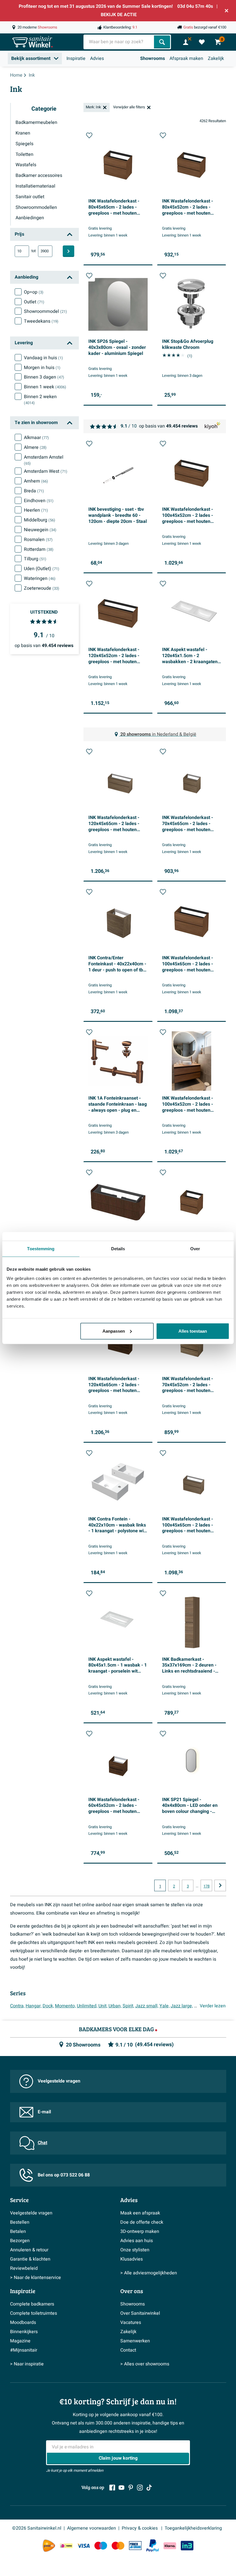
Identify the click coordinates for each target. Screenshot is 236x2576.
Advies (97, 58)
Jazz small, (147, 2006)
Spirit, (128, 2006)
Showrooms (153, 58)
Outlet (34, 302)
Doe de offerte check (142, 2222)
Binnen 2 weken (40, 400)
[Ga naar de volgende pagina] (220, 1885)
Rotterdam (39, 549)
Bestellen (20, 2222)
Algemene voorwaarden (92, 2528)
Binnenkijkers (24, 2332)
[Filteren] (68, 251)
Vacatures (131, 2322)
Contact (128, 2350)
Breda (34, 491)
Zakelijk (216, 58)
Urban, (115, 2006)
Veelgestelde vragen (59, 2081)
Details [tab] (118, 1249)
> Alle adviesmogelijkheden (149, 2273)
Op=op (34, 292)
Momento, (65, 2006)
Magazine (20, 2341)
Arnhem (36, 481)
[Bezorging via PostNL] (49, 2546)
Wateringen (40, 578)
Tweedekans (41, 321)
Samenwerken (135, 2341)
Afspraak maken (186, 58)
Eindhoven (39, 501)
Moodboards (23, 2322)
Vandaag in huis (43, 358)
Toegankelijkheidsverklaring (193, 2528)
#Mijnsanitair (24, 2350)
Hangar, (34, 2006)
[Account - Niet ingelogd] (186, 42)
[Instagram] (140, 2488)
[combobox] (119, 42)
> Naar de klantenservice (36, 2278)
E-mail (44, 2112)
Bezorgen (20, 2241)
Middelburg (40, 520)
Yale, (164, 2006)
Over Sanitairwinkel (140, 2313)
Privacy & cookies (140, 2528)
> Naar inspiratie (27, 2364)
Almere (35, 447)
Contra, (17, 2006)
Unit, (103, 2006)
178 (206, 1886)
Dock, (48, 2006)
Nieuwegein (40, 530)
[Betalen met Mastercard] (118, 2546)
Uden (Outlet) (42, 569)
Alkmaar (36, 438)
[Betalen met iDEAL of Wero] (66, 2546)
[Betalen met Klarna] (170, 2546)
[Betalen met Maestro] (101, 2546)
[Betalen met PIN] (135, 2545)
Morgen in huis (42, 368)
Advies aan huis (137, 2241)
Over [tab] (195, 1249)
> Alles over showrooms (145, 2364)
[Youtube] (121, 2488)
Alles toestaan (193, 1331)
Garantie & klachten (30, 2259)
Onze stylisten (135, 2250)
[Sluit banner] (227, 11)
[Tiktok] (149, 2488)
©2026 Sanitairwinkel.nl (37, 2528)
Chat (42, 2143)
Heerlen (36, 510)
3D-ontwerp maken (140, 2231)
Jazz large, (182, 2006)
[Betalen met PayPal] (153, 2546)
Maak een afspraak (140, 2213)
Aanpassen (114, 1331)
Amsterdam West (46, 471)
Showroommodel (45, 311)
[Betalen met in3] (187, 2546)
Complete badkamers (32, 2304)
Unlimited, (87, 2006)
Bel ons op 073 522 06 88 (64, 2175)
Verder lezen (213, 2006)
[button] (89, 135)
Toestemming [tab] (41, 1249)
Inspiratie (76, 58)
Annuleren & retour (29, 2250)
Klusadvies (132, 2259)
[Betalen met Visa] (83, 2546)
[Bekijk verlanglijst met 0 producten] (202, 42)
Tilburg (35, 559)
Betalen (18, 2231)
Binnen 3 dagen (44, 377)
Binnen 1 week (45, 387)
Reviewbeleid (24, 2268)
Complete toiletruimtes (34, 2313)
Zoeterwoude (42, 588)
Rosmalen (38, 540)
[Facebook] (112, 2488)
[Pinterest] (131, 2488)
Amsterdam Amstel (44, 460)
